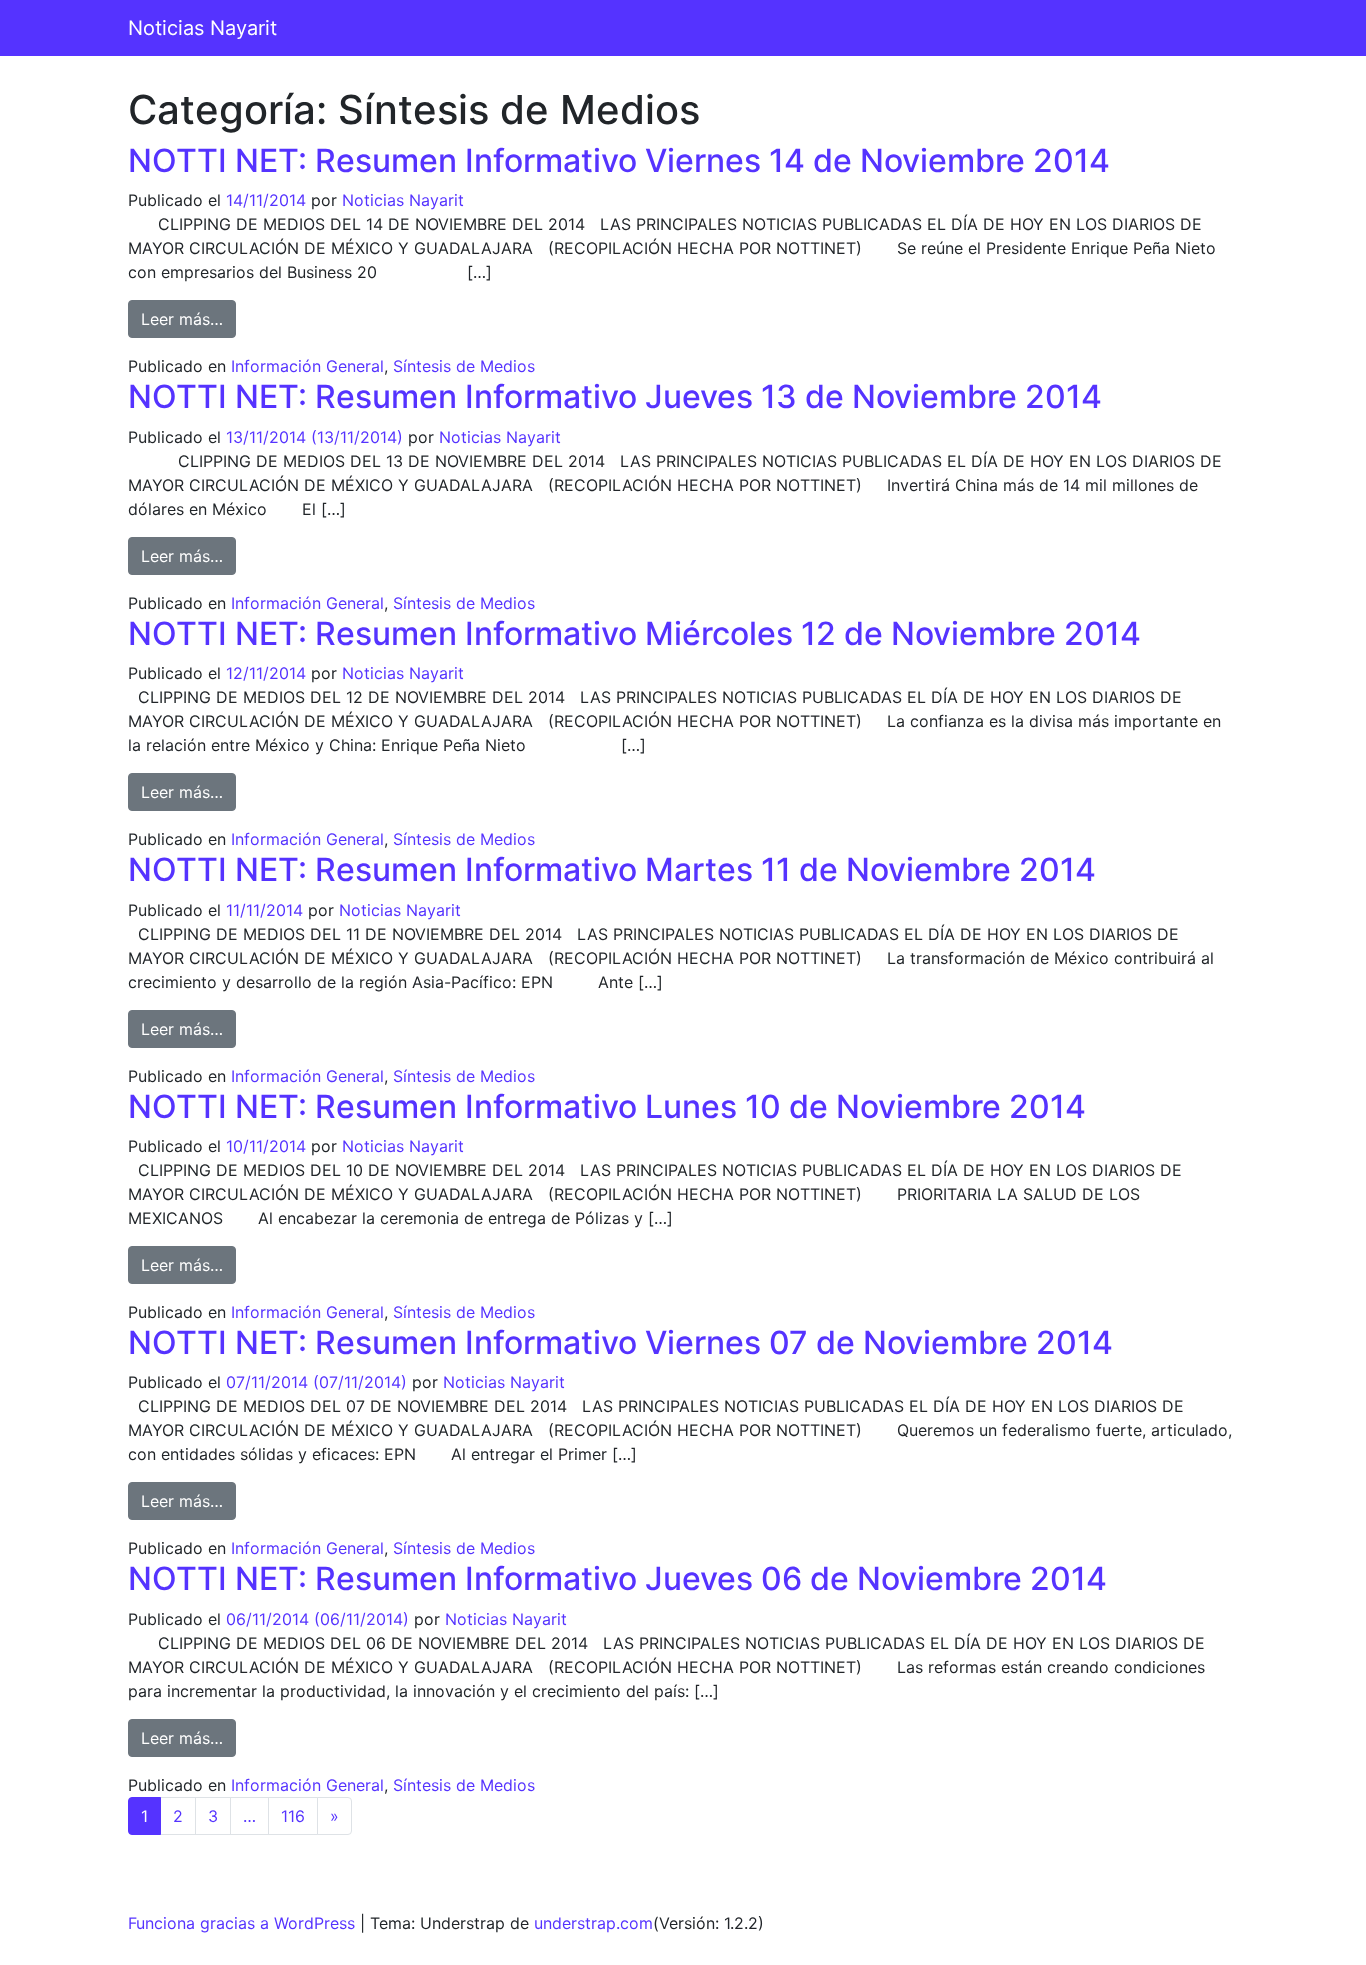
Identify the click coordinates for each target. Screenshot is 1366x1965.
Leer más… (188, 318)
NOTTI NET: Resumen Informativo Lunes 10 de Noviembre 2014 (607, 1106)
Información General (307, 366)
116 (293, 1816)
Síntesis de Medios (464, 366)
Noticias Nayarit (202, 28)
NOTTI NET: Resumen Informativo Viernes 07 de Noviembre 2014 (620, 1342)
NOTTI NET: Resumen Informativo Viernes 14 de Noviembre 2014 (619, 160)
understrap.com (593, 1923)
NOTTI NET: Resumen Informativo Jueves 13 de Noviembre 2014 (615, 396)
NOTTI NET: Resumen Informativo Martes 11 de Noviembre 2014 (612, 869)
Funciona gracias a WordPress (241, 1923)
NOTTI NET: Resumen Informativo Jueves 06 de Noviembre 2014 (617, 1578)
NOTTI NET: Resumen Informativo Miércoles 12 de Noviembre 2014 (634, 633)
